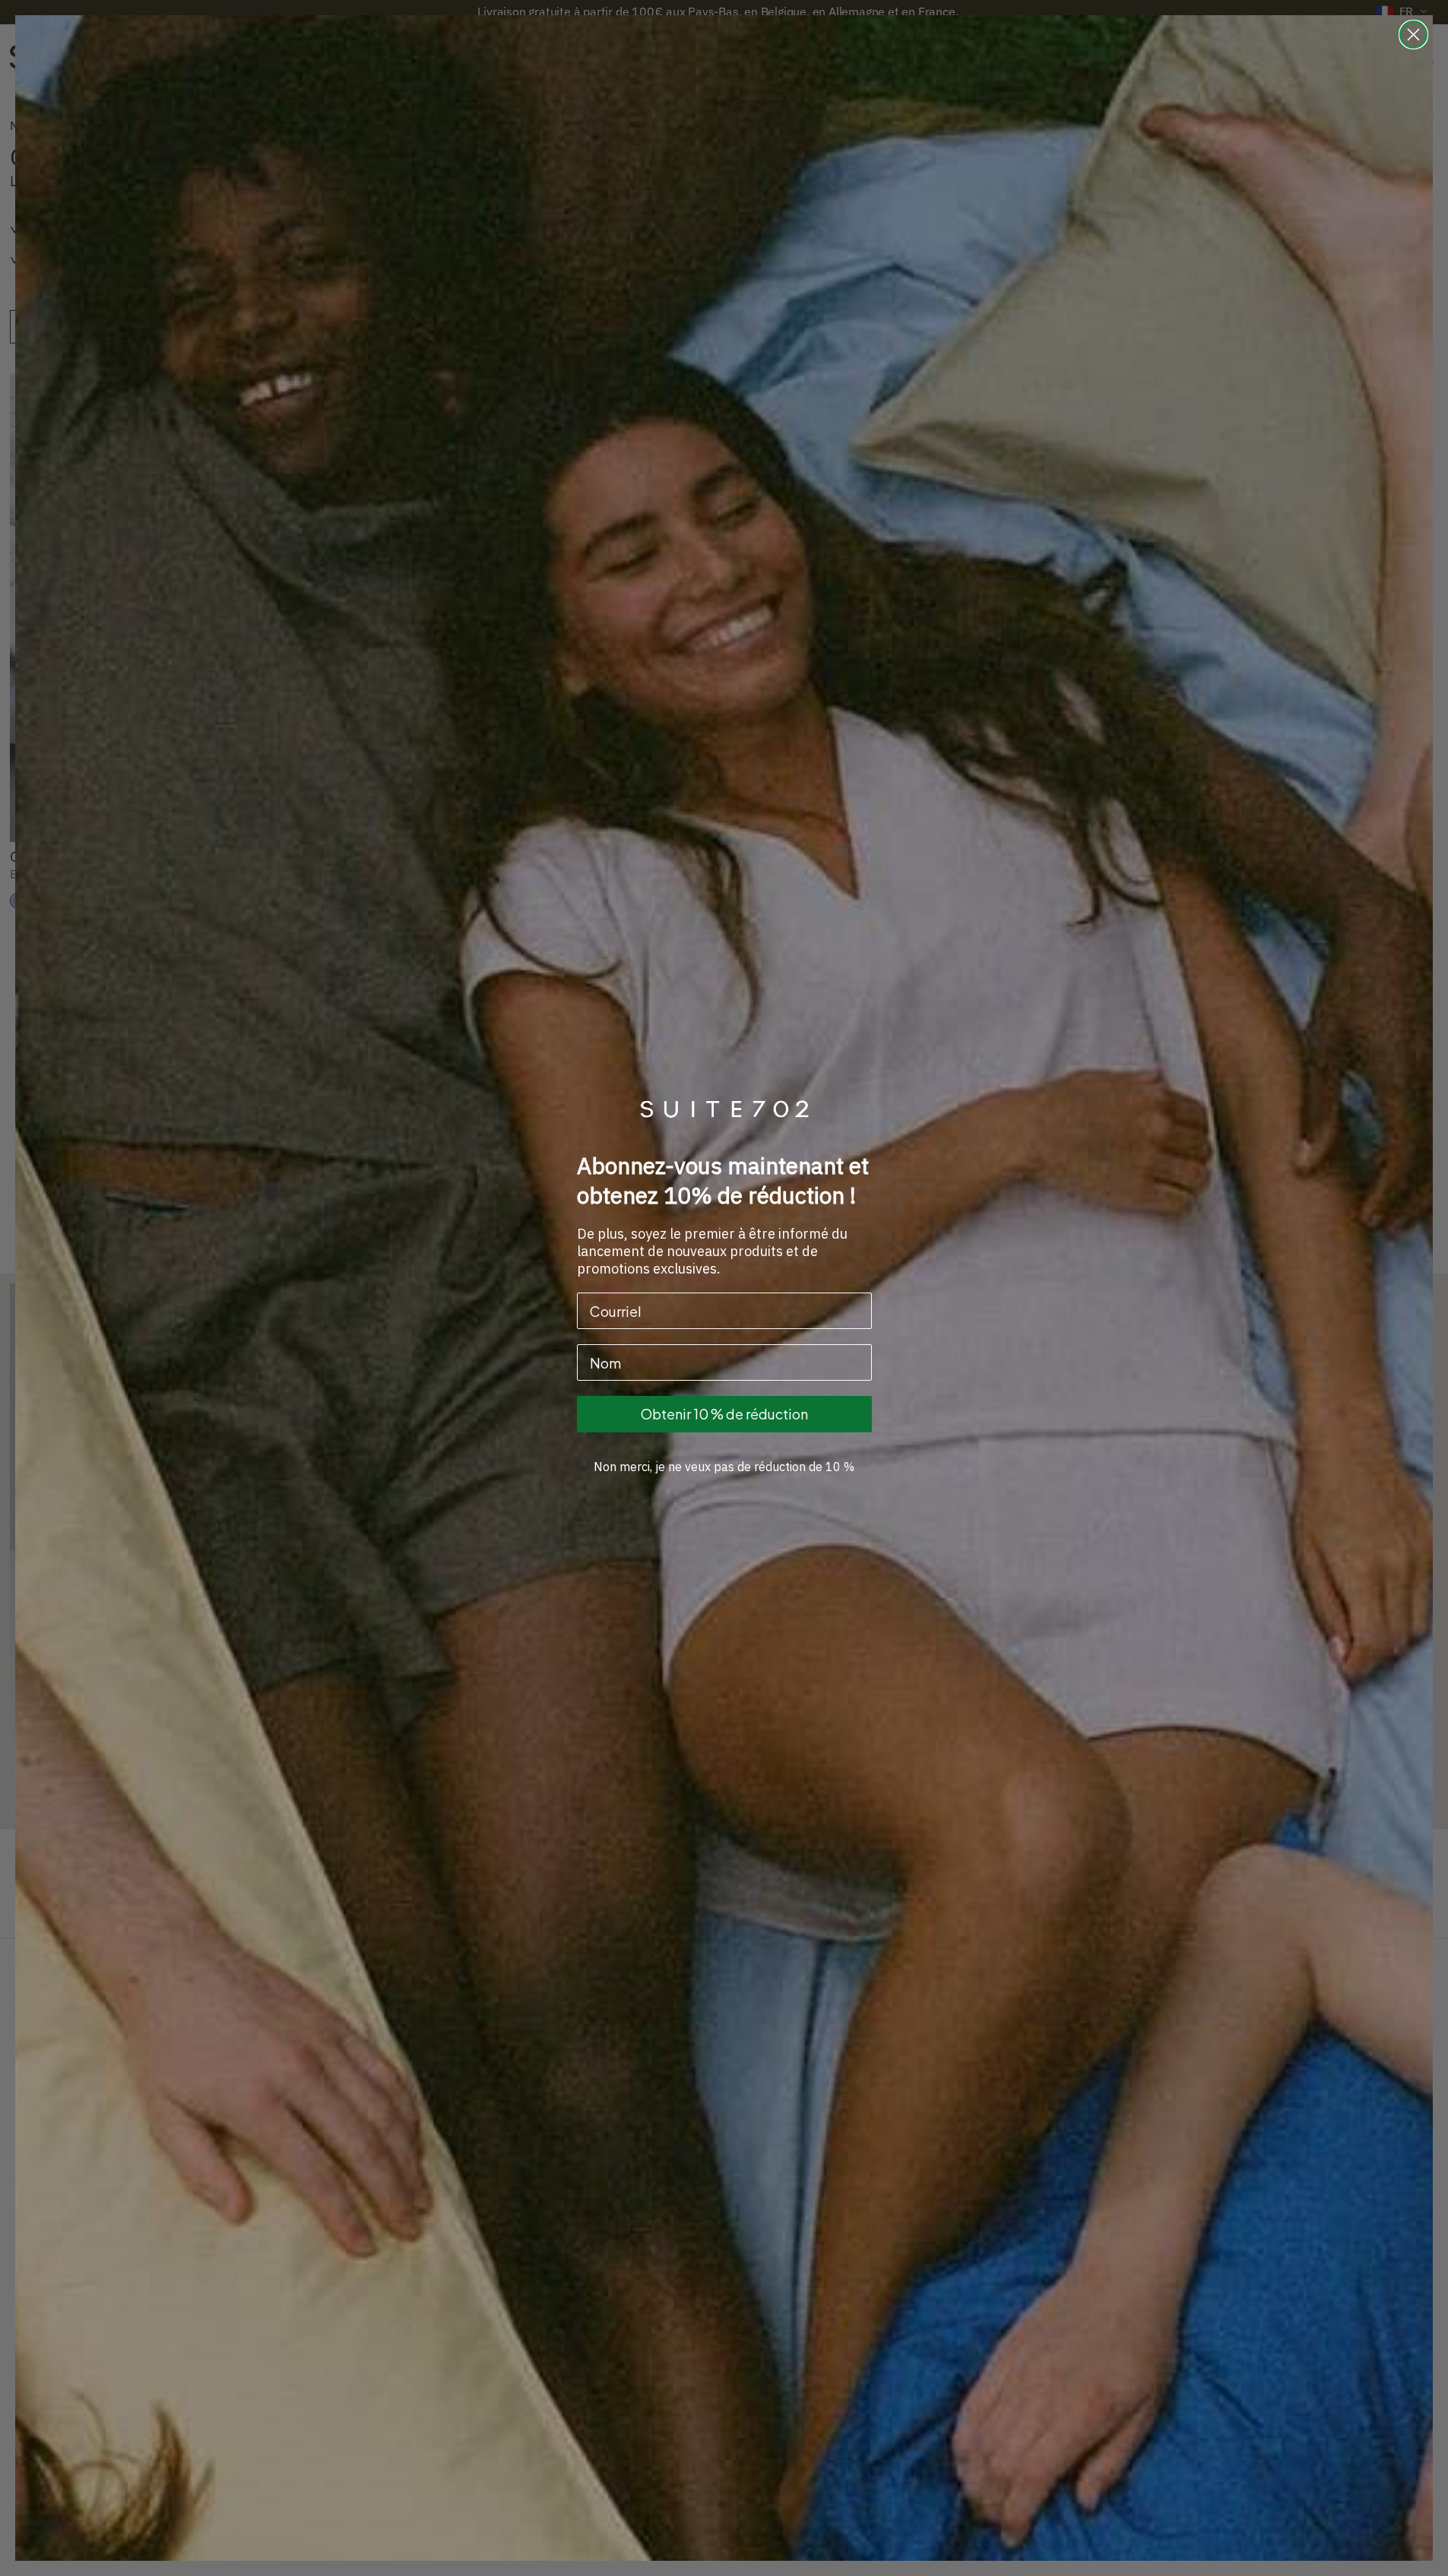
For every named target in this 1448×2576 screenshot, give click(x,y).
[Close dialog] (1413, 35)
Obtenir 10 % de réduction (724, 1414)
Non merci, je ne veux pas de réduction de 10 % (724, 1467)
